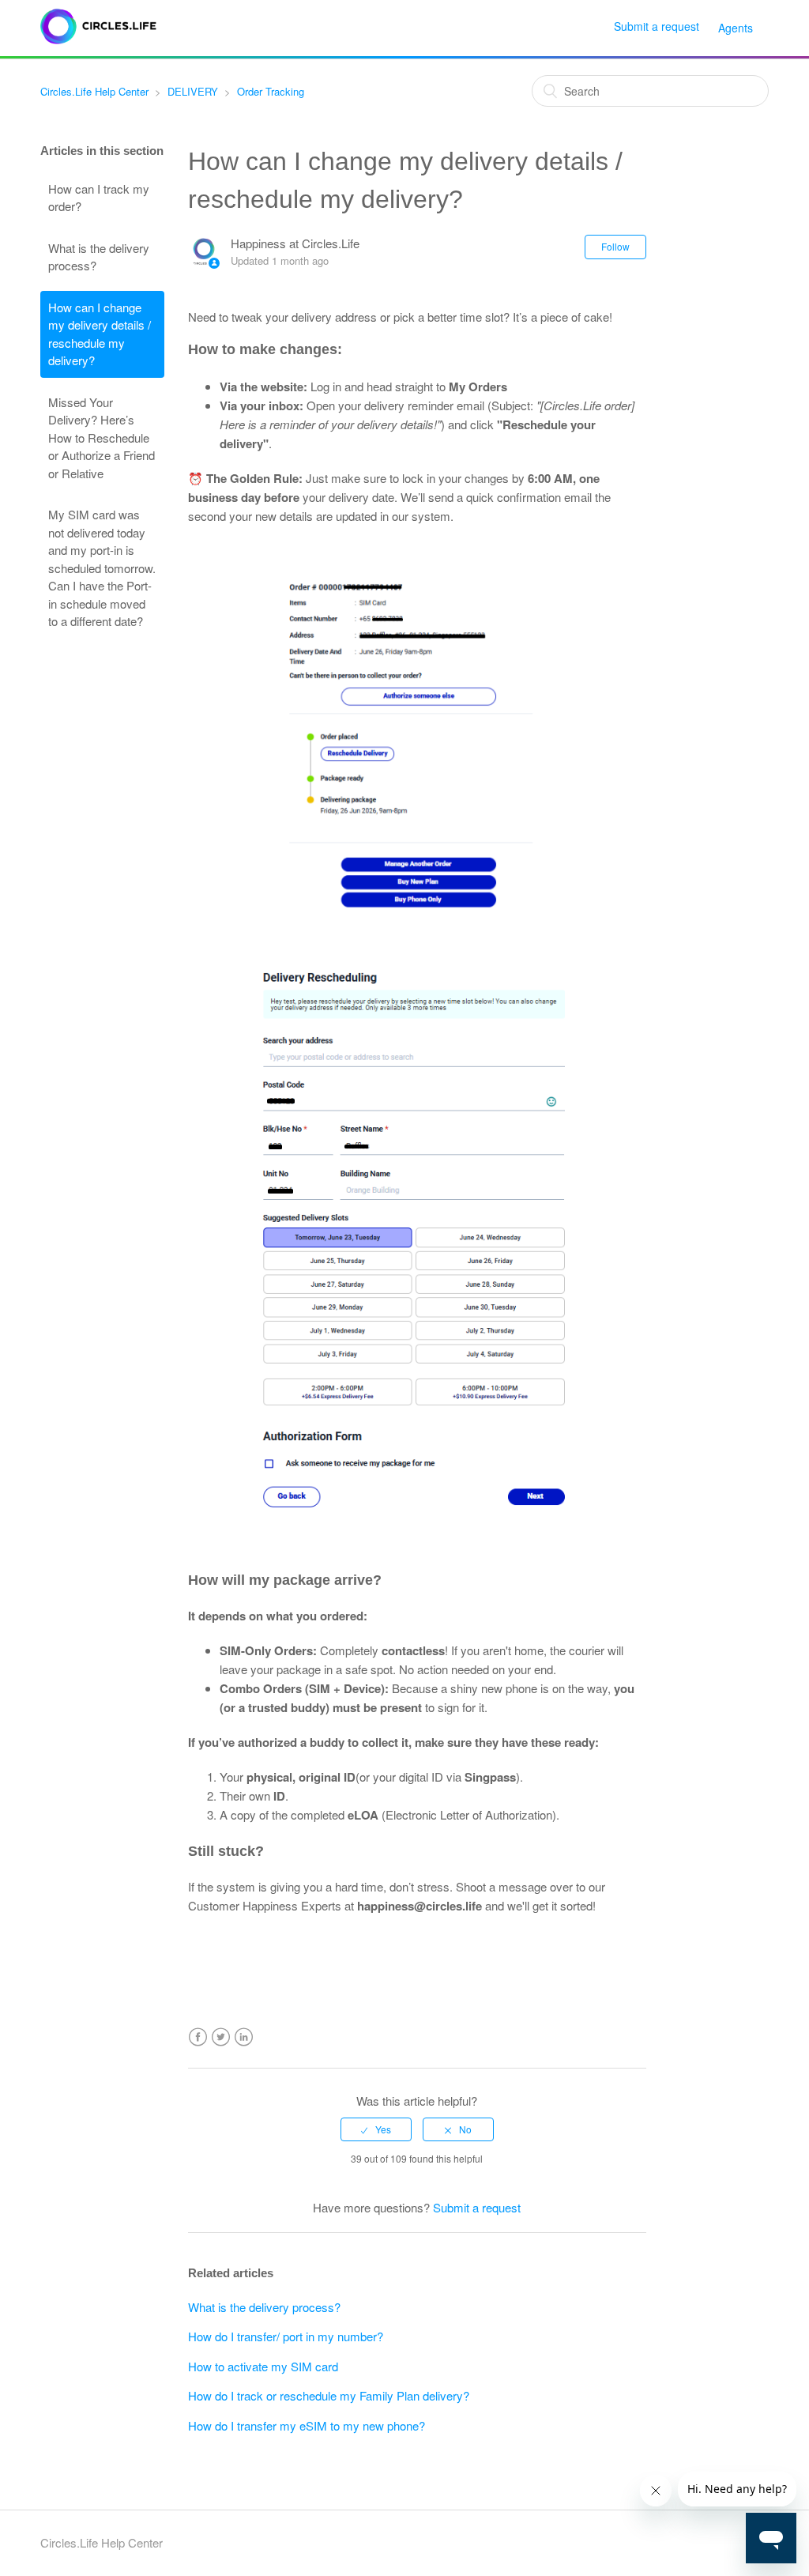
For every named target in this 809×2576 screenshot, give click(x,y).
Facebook (198, 2037)
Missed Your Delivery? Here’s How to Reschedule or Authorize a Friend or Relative (102, 438)
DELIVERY (193, 91)
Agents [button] (736, 28)
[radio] (376, 2129)
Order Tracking (271, 91)
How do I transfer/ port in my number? (286, 2336)
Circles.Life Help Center (94, 91)
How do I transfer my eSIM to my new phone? (307, 2425)
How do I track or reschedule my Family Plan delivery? (329, 2395)
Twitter (221, 2037)
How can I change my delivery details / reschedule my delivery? (100, 334)
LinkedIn (244, 2037)
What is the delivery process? (99, 257)
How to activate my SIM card (263, 2366)
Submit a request (657, 26)
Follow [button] (615, 246)
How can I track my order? (99, 198)
